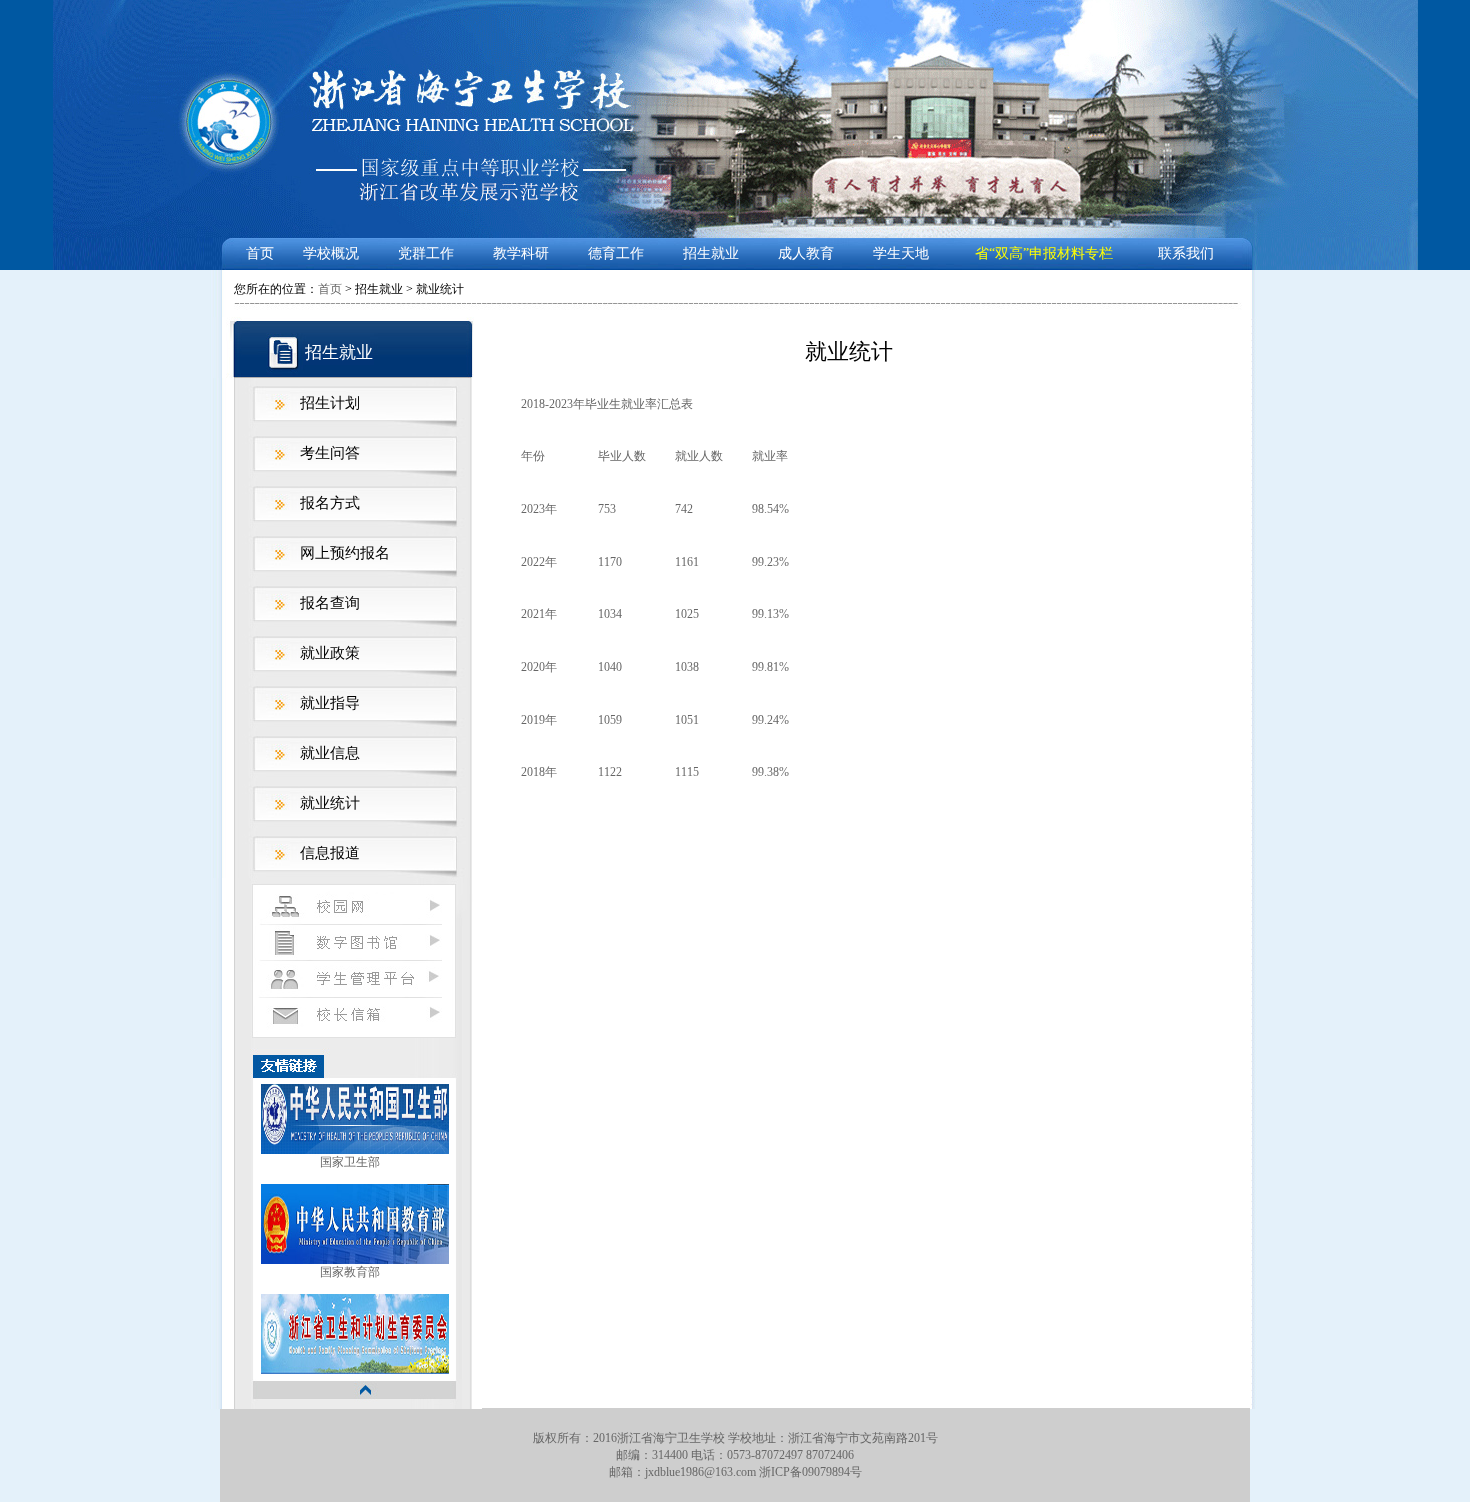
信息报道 (330, 853)
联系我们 (1186, 253)
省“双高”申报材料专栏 (1044, 253)
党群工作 (426, 253)
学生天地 (901, 253)
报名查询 (330, 603)
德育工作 (616, 253)
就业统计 (330, 803)
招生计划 (330, 403)
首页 (260, 253)
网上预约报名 (345, 553)
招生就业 (711, 253)
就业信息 (330, 753)
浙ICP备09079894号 (810, 1472)
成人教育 (806, 253)
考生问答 (330, 453)
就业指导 (330, 703)
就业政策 (330, 653)
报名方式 (330, 503)
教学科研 (521, 253)
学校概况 (331, 253)
